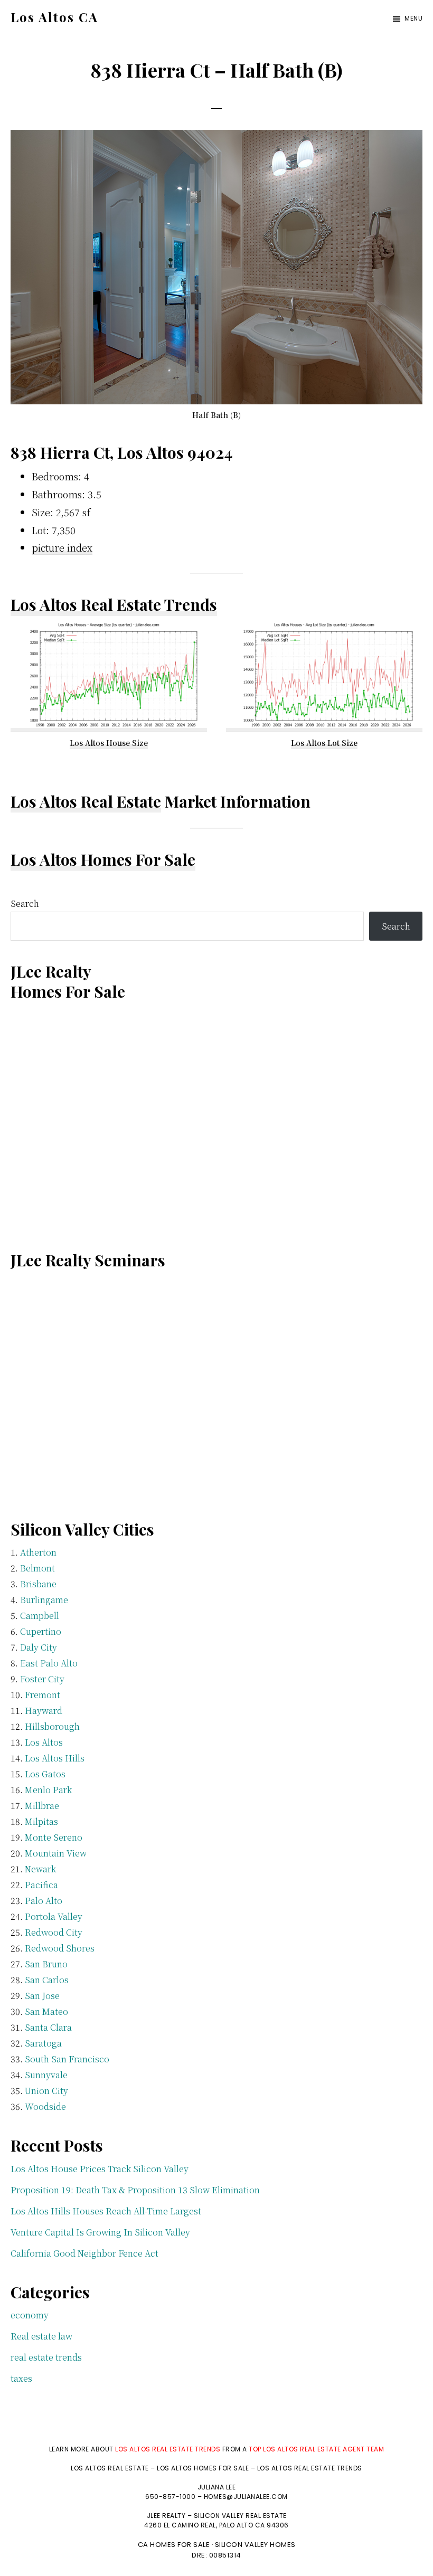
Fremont (43, 1695)
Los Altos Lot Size (324, 743)
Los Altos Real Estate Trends (114, 604)
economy (30, 2315)
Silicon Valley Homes (255, 2545)
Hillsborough (52, 1726)
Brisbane (38, 1584)
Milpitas (41, 1821)
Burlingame (44, 1600)
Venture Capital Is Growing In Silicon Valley (100, 2232)
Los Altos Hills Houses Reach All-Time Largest (106, 2211)
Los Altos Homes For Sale (103, 859)
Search (25, 903)
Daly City (39, 1647)
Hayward (44, 1711)
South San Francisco (67, 2059)
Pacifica (41, 1885)
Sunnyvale (46, 2075)
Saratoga (43, 2043)
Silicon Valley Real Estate (240, 2516)
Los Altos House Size (109, 743)
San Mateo (46, 2011)
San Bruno (46, 1964)
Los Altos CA (54, 17)
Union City (46, 2091)
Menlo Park (48, 1790)
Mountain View (56, 1853)
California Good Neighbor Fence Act (84, 2253)
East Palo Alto (49, 1663)
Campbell (40, 1616)
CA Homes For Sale (174, 2545)
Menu (413, 18)
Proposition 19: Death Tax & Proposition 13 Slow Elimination (135, 2190)
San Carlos (47, 1980)
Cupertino (41, 1631)
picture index (62, 547)
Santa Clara (48, 2027)
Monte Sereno (54, 1837)
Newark (40, 1869)
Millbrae (42, 1806)
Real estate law (41, 2336)
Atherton (38, 1552)
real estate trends (46, 2357)
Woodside (45, 2106)
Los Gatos (45, 1774)
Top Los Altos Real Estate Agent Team (316, 2449)
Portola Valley (54, 1916)
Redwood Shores (60, 1948)
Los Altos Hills (55, 1758)
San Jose (42, 1996)
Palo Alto (44, 1901)
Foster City (42, 1679)
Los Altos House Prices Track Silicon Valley (100, 2169)
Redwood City (54, 1932)
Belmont (37, 1568)
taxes (21, 2378)
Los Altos (44, 1742)
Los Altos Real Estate (86, 801)
